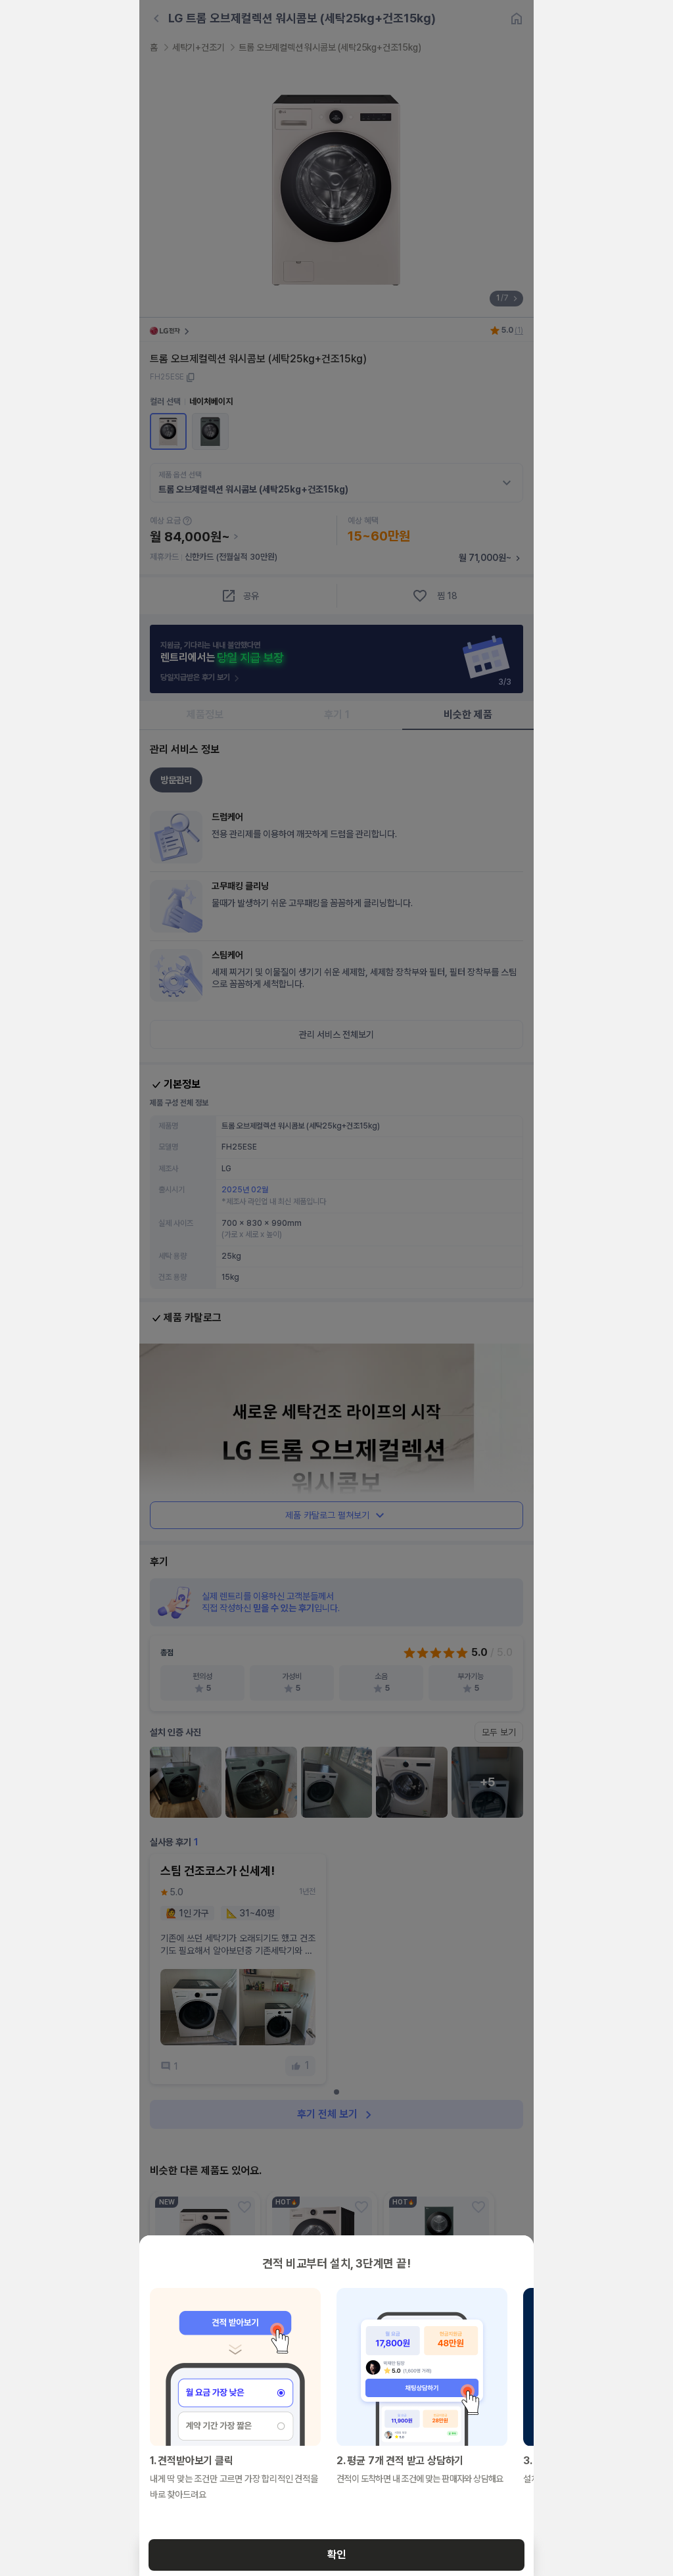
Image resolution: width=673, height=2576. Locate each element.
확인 (336, 2555)
